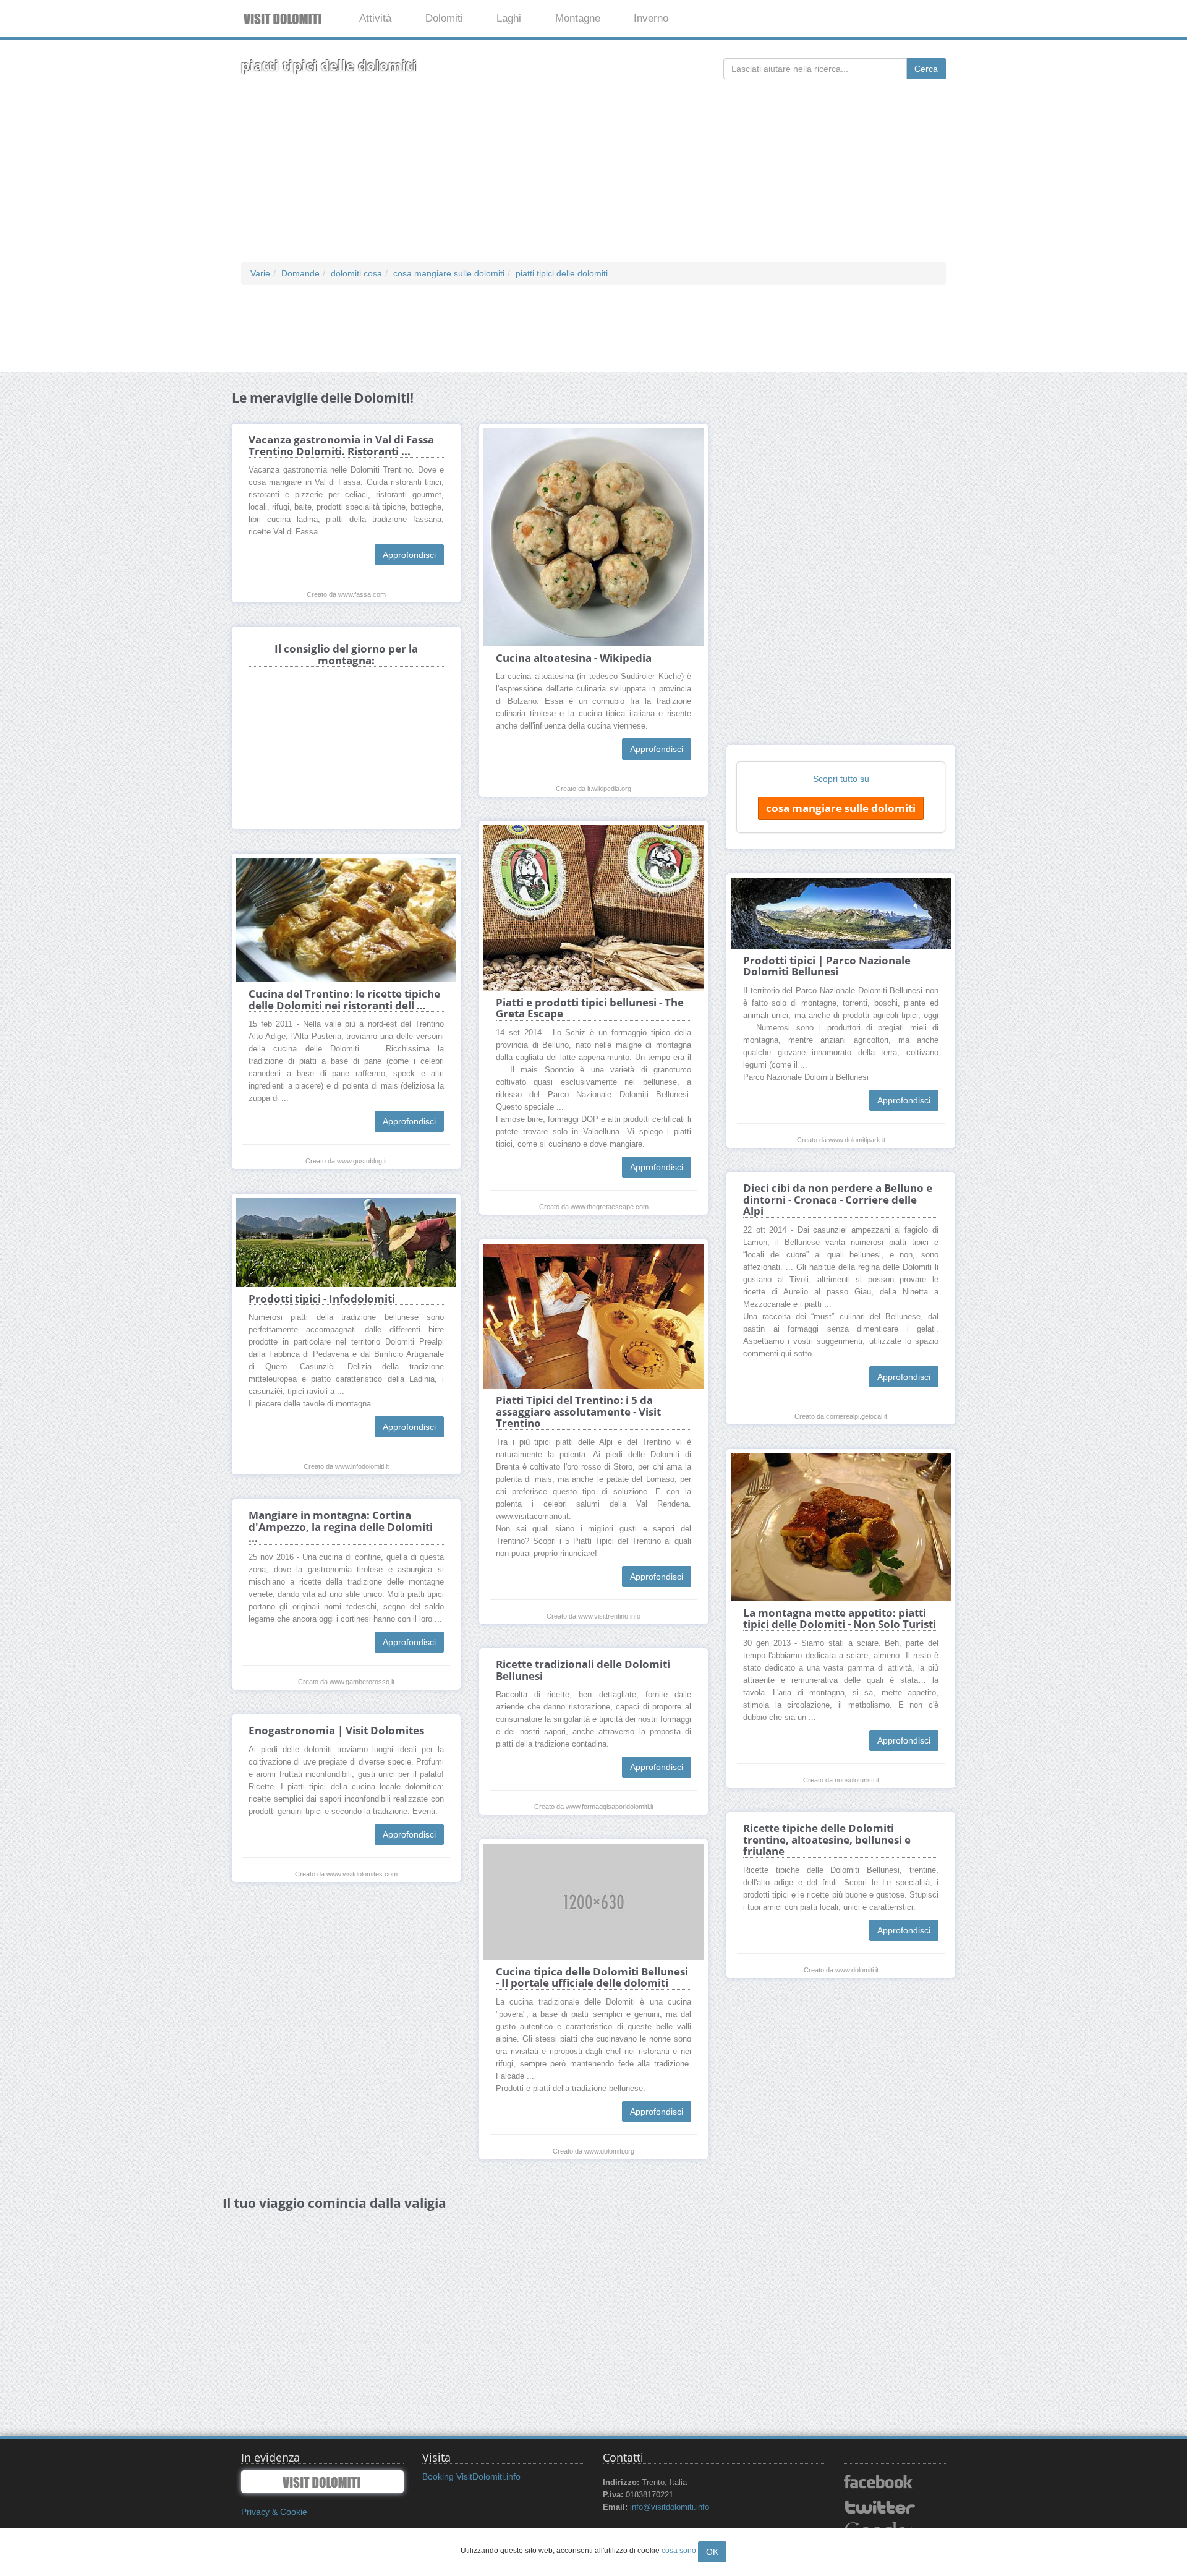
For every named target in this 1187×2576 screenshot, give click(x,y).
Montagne (578, 18)
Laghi (509, 18)
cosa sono (679, 2551)
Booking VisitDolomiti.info (471, 2476)
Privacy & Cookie (274, 2512)
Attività (375, 18)
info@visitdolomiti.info (670, 2507)
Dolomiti (444, 18)
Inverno (651, 18)
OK (712, 2552)
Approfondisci (409, 555)
